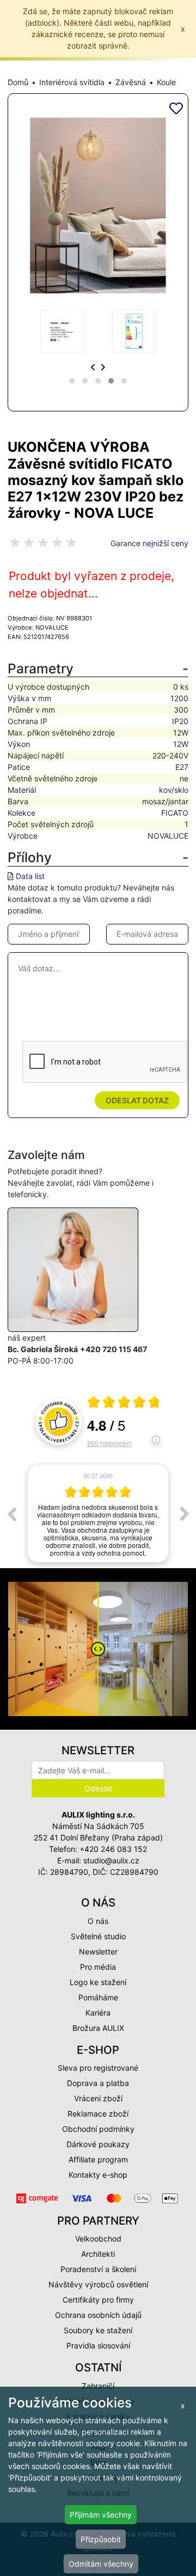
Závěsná (131, 82)
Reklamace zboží (98, 2114)
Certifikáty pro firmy (98, 2300)
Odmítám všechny (101, 2564)
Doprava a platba (98, 2083)
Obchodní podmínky (98, 2129)
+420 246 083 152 (113, 1849)
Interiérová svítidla (72, 82)
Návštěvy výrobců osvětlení (98, 2284)
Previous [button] (11, 1514)
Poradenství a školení (98, 2269)
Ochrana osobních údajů (98, 2315)
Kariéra (98, 2013)
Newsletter (98, 1952)
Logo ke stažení (98, 1982)
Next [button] (185, 1514)
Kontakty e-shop (98, 2175)
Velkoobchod (98, 2239)
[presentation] (93, 367)
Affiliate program (98, 2159)
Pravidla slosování (98, 2345)
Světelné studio (98, 1936)
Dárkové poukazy (98, 2144)
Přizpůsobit (101, 2539)
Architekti (98, 2254)
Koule (166, 82)
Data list (30, 876)
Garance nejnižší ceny (149, 543)
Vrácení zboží (98, 2098)
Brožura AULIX (98, 2028)
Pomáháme (98, 1997)
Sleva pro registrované (98, 2068)
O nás (98, 1921)
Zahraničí (98, 2386)
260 (109, 1443)
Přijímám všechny (101, 2515)
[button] (72, 381)
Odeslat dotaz (137, 1100)
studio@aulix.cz (111, 1860)
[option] (98, 1513)
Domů (18, 82)
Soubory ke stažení (98, 2330)
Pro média (98, 1967)
